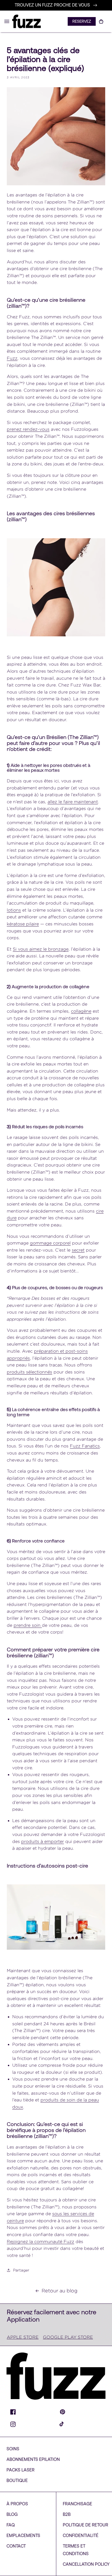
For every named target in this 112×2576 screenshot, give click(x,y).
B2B (67, 2514)
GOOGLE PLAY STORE (68, 2337)
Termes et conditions (76, 2550)
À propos (17, 2504)
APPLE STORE (23, 2337)
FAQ (11, 2525)
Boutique (17, 2480)
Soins (13, 2449)
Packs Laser (21, 2470)
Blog (12, 2514)
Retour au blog (60, 2291)
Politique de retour (85, 2525)
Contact (16, 2546)
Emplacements (23, 2535)
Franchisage (77, 2504)
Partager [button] (21, 2270)
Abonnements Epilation (33, 2459)
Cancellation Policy (86, 2564)
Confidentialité (81, 2535)
